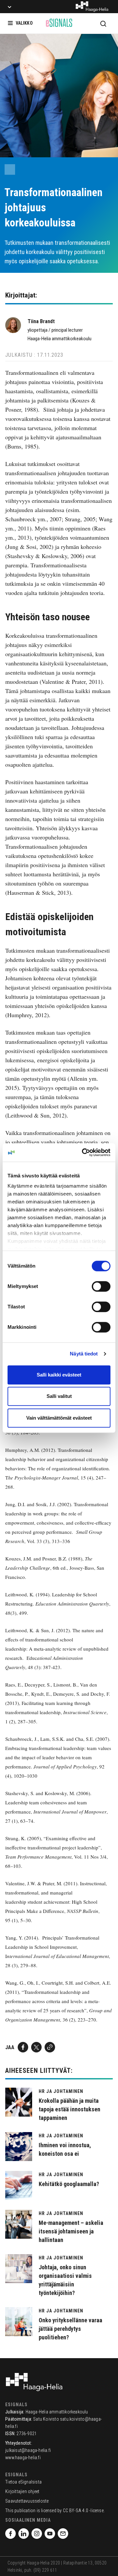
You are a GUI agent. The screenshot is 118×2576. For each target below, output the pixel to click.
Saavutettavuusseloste (27, 2501)
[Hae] (103, 23)
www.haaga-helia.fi (23, 2458)
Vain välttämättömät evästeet (59, 1418)
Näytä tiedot (84, 1354)
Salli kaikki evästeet (59, 1375)
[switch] (101, 1286)
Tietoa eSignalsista (23, 2482)
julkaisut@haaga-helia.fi (28, 2450)
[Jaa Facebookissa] (23, 2047)
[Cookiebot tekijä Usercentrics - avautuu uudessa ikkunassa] (83, 1152)
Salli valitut (59, 1396)
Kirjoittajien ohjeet (22, 2491)
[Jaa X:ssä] (36, 2047)
